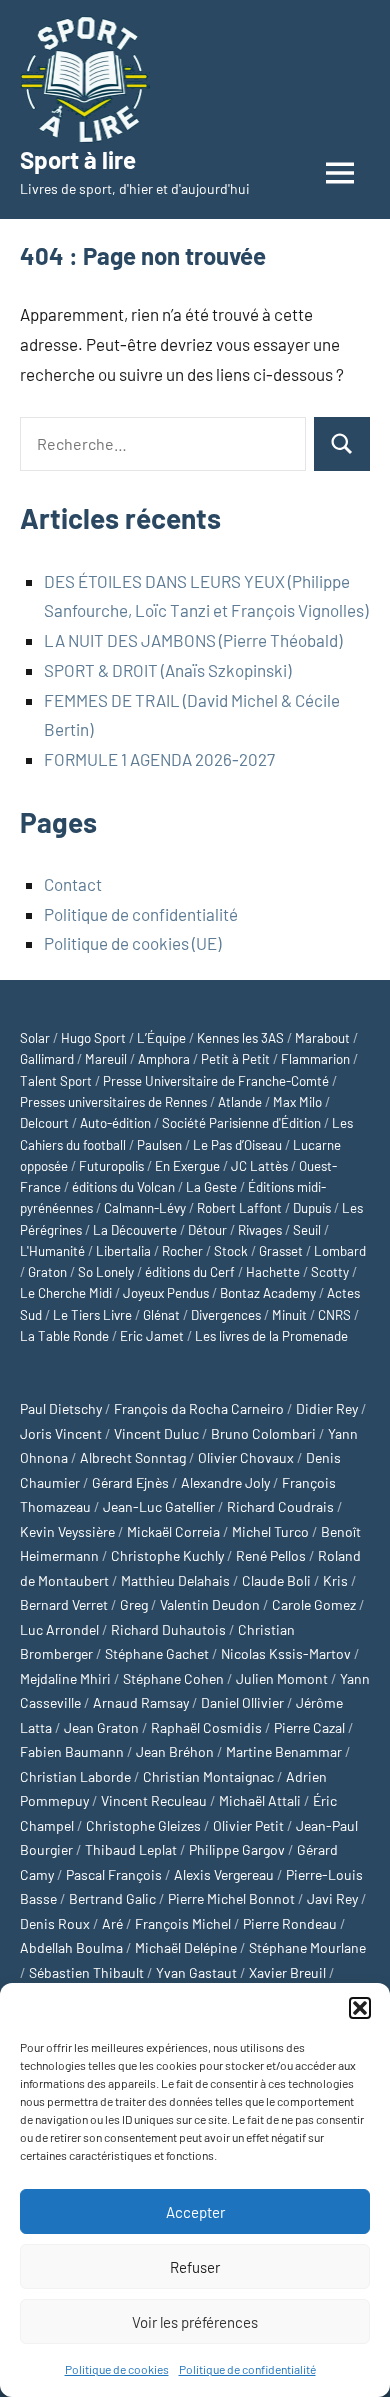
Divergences (226, 1315)
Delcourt (44, 1123)
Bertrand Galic (112, 1898)
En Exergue (187, 1166)
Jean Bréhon (175, 1751)
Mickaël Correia (173, 1531)
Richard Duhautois (168, 1629)
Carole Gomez (314, 1604)
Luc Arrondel (59, 1629)
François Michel (183, 1923)
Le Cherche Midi (66, 1293)
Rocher (182, 1251)
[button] (360, 2008)
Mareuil (106, 1059)
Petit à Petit (235, 1059)
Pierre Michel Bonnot (231, 1898)
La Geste (211, 1187)
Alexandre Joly (225, 1482)
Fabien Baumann (72, 1751)
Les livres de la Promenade (271, 1336)
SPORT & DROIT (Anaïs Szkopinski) (167, 670)
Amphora (164, 1059)
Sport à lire (78, 159)
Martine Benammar (284, 1751)
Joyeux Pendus (166, 1293)
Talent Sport (56, 1081)
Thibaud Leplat (131, 1849)
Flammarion (315, 1059)
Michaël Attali (260, 1800)
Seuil (307, 1230)
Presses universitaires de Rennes (113, 1102)
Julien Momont (282, 1678)
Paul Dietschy (61, 1408)
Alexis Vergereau (224, 1874)
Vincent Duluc (156, 1433)
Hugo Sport (93, 1038)
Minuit (289, 1315)
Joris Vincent (61, 1433)
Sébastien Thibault (86, 1972)
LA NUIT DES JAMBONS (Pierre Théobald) (193, 640)
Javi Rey (332, 1898)
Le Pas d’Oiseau (237, 1145)
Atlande (240, 1102)
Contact (73, 884)
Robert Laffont (239, 1208)
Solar (35, 1038)
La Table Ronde (64, 1336)
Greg (134, 1604)
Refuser (195, 2267)
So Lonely (106, 1272)
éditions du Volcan (123, 1187)
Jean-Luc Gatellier (159, 1506)
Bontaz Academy (268, 1293)
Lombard (340, 1251)
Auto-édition (115, 1123)
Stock (231, 1251)
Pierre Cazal (309, 1727)
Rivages (260, 1230)
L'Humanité (52, 1251)
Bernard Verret (64, 1604)
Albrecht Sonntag (133, 1457)
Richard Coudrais (280, 1506)
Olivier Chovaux (246, 1457)
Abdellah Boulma (71, 1947)
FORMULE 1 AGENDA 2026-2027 (159, 759)
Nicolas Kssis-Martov (286, 1653)
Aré (112, 1923)
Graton (47, 1272)
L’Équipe (161, 1038)
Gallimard (47, 1059)
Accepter (195, 2212)
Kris (335, 1580)
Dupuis (312, 1208)
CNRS (334, 1315)
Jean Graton (101, 1727)
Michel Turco (270, 1531)
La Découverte (135, 1230)
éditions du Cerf (190, 1272)
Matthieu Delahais (175, 1580)
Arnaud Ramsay (141, 1702)
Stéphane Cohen (173, 1678)
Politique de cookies (117, 2369)
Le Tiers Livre (92, 1315)
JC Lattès (259, 1166)
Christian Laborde (75, 1776)
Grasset (281, 1251)
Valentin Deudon (210, 1604)
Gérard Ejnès (130, 1482)
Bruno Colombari (263, 1433)
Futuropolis (111, 1166)
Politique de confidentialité (247, 2369)
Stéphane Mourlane (307, 1947)
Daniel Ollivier (242, 1702)
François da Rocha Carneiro (199, 1408)
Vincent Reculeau (154, 1800)
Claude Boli (276, 1580)
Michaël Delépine (186, 1947)
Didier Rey (327, 1408)
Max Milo (297, 1102)
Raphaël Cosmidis (206, 1727)
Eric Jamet (152, 1336)
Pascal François (114, 1874)
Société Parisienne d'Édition (241, 1123)
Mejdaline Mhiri (65, 1678)
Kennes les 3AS (240, 1038)
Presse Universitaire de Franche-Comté (216, 1081)
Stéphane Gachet (157, 1653)
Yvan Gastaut (196, 1972)
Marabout (322, 1038)
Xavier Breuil (287, 1972)
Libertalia (123, 1251)
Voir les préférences (195, 2322)
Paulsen (159, 1145)
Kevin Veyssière (67, 1531)
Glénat (161, 1315)
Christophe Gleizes (143, 1825)
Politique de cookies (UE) (132, 943)
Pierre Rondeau (290, 1923)
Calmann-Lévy (145, 1208)
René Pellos (271, 1555)
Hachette (273, 1272)
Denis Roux (55, 1923)
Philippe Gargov (237, 1849)
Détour (207, 1230)
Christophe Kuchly (167, 1555)
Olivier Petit (248, 1825)
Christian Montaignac (208, 1776)
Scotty (330, 1272)
